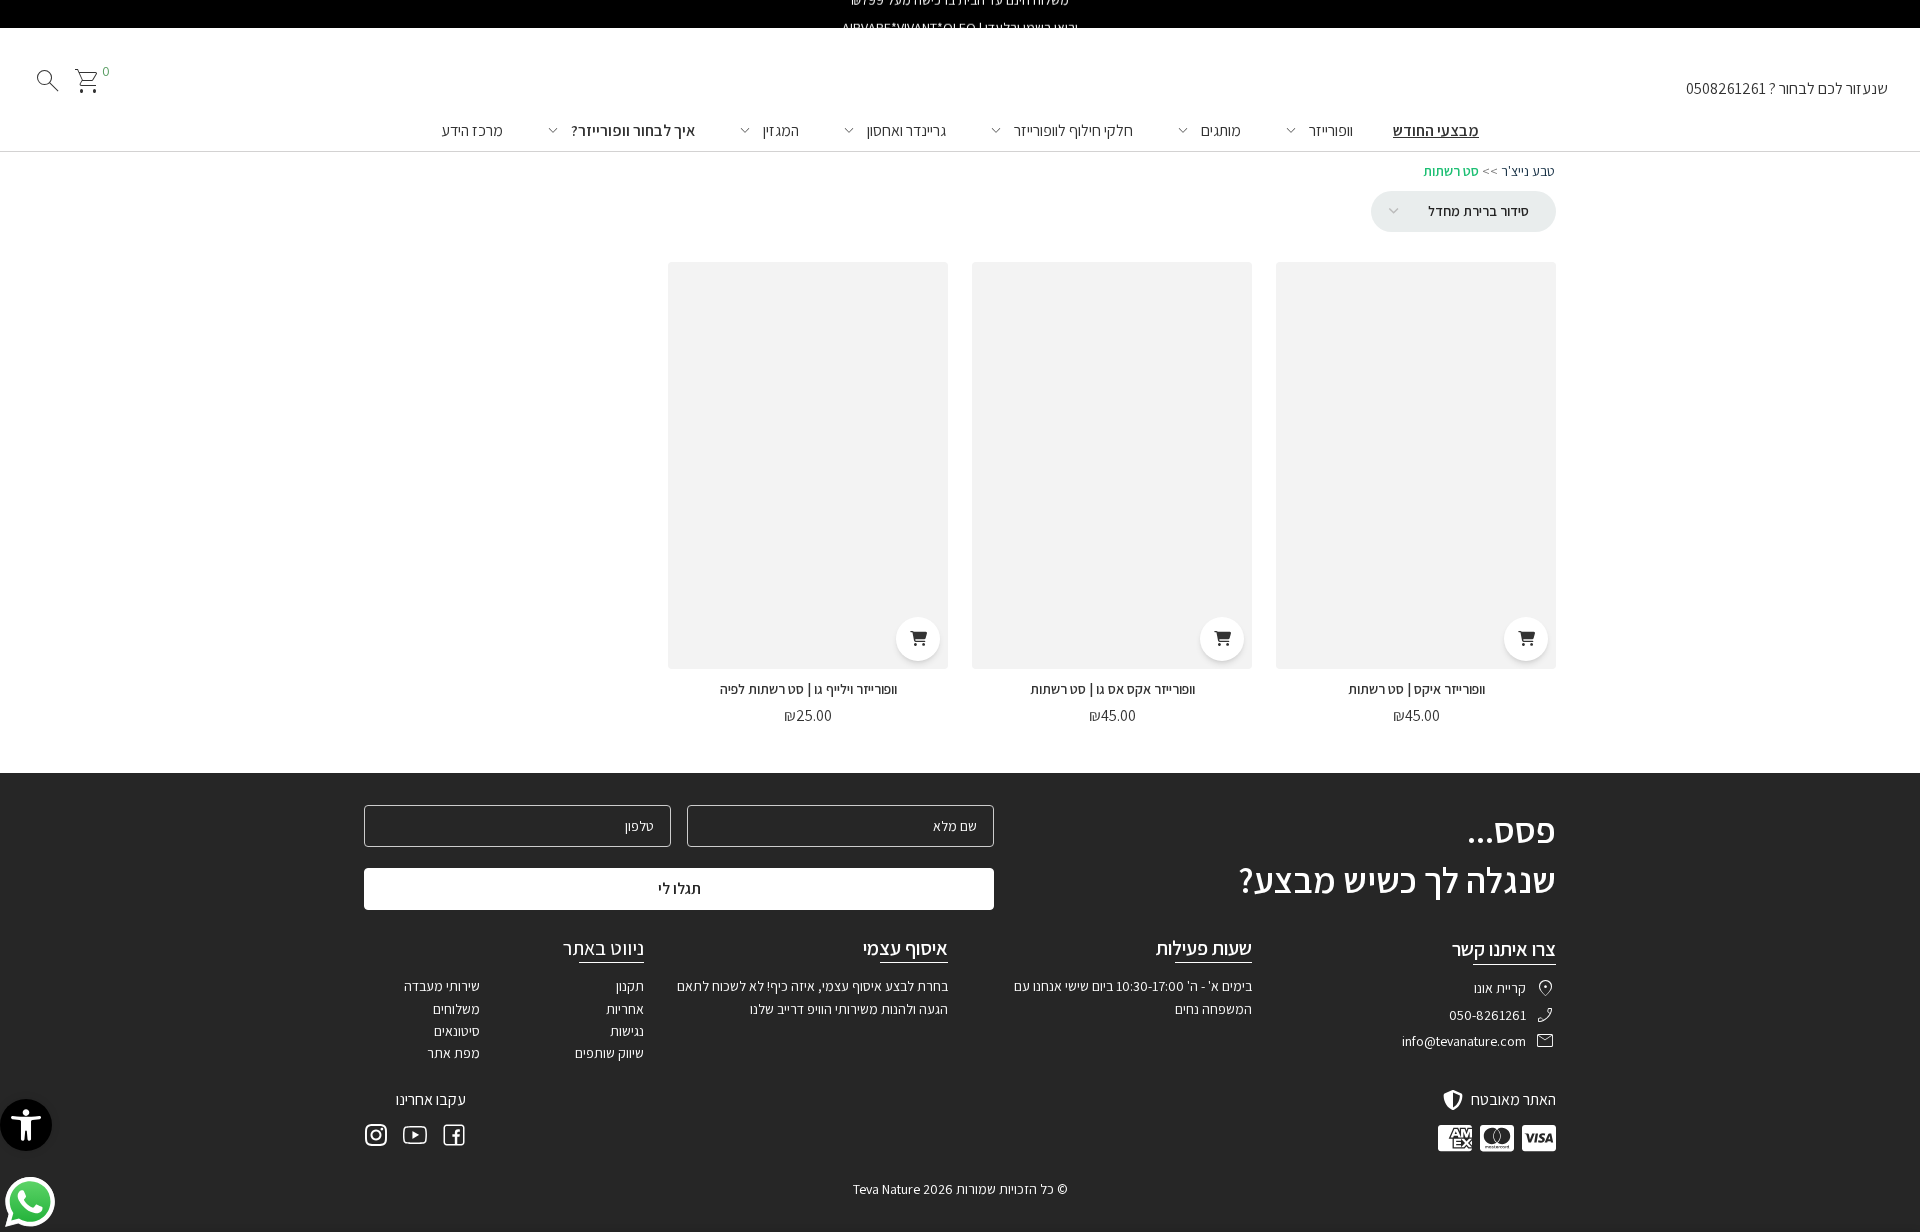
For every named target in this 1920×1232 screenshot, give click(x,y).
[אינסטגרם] (376, 1138)
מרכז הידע (472, 130)
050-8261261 (1487, 1015)
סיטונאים (457, 1031)
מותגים (1221, 130)
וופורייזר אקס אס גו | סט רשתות (1112, 689)
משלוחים (456, 1009)
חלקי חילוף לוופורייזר (1073, 130)
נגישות (627, 1031)
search (48, 81)
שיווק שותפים (609, 1053)
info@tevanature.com (1464, 1041)
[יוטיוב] (415, 1138)
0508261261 (1726, 88)
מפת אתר (453, 1053)
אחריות (625, 1009)
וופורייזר (1331, 130)
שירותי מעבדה (442, 986)
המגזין (781, 130)
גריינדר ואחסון (906, 130)
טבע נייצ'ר (1528, 171)
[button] (26, 1125)
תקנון (630, 986)
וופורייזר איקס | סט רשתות (1416, 689)
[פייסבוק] (454, 1138)
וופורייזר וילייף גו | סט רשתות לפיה (808, 689)
